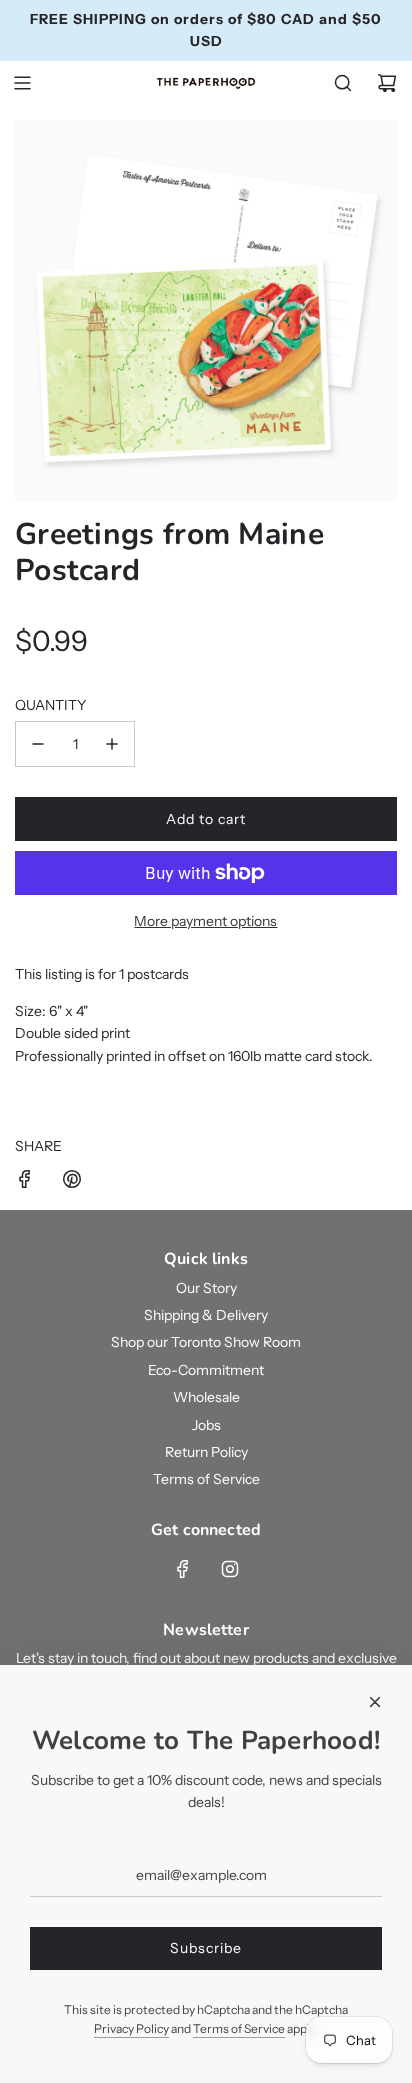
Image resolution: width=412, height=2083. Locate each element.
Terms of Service (239, 2028)
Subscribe (206, 1948)
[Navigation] (22, 83)
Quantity (50, 705)
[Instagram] (230, 1569)
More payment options (205, 921)
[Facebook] (183, 1569)
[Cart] (387, 83)
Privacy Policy (131, 2028)
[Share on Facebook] (25, 1182)
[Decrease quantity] (38, 744)
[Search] (343, 83)
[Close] (375, 1702)
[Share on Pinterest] (72, 1182)
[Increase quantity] (112, 744)
